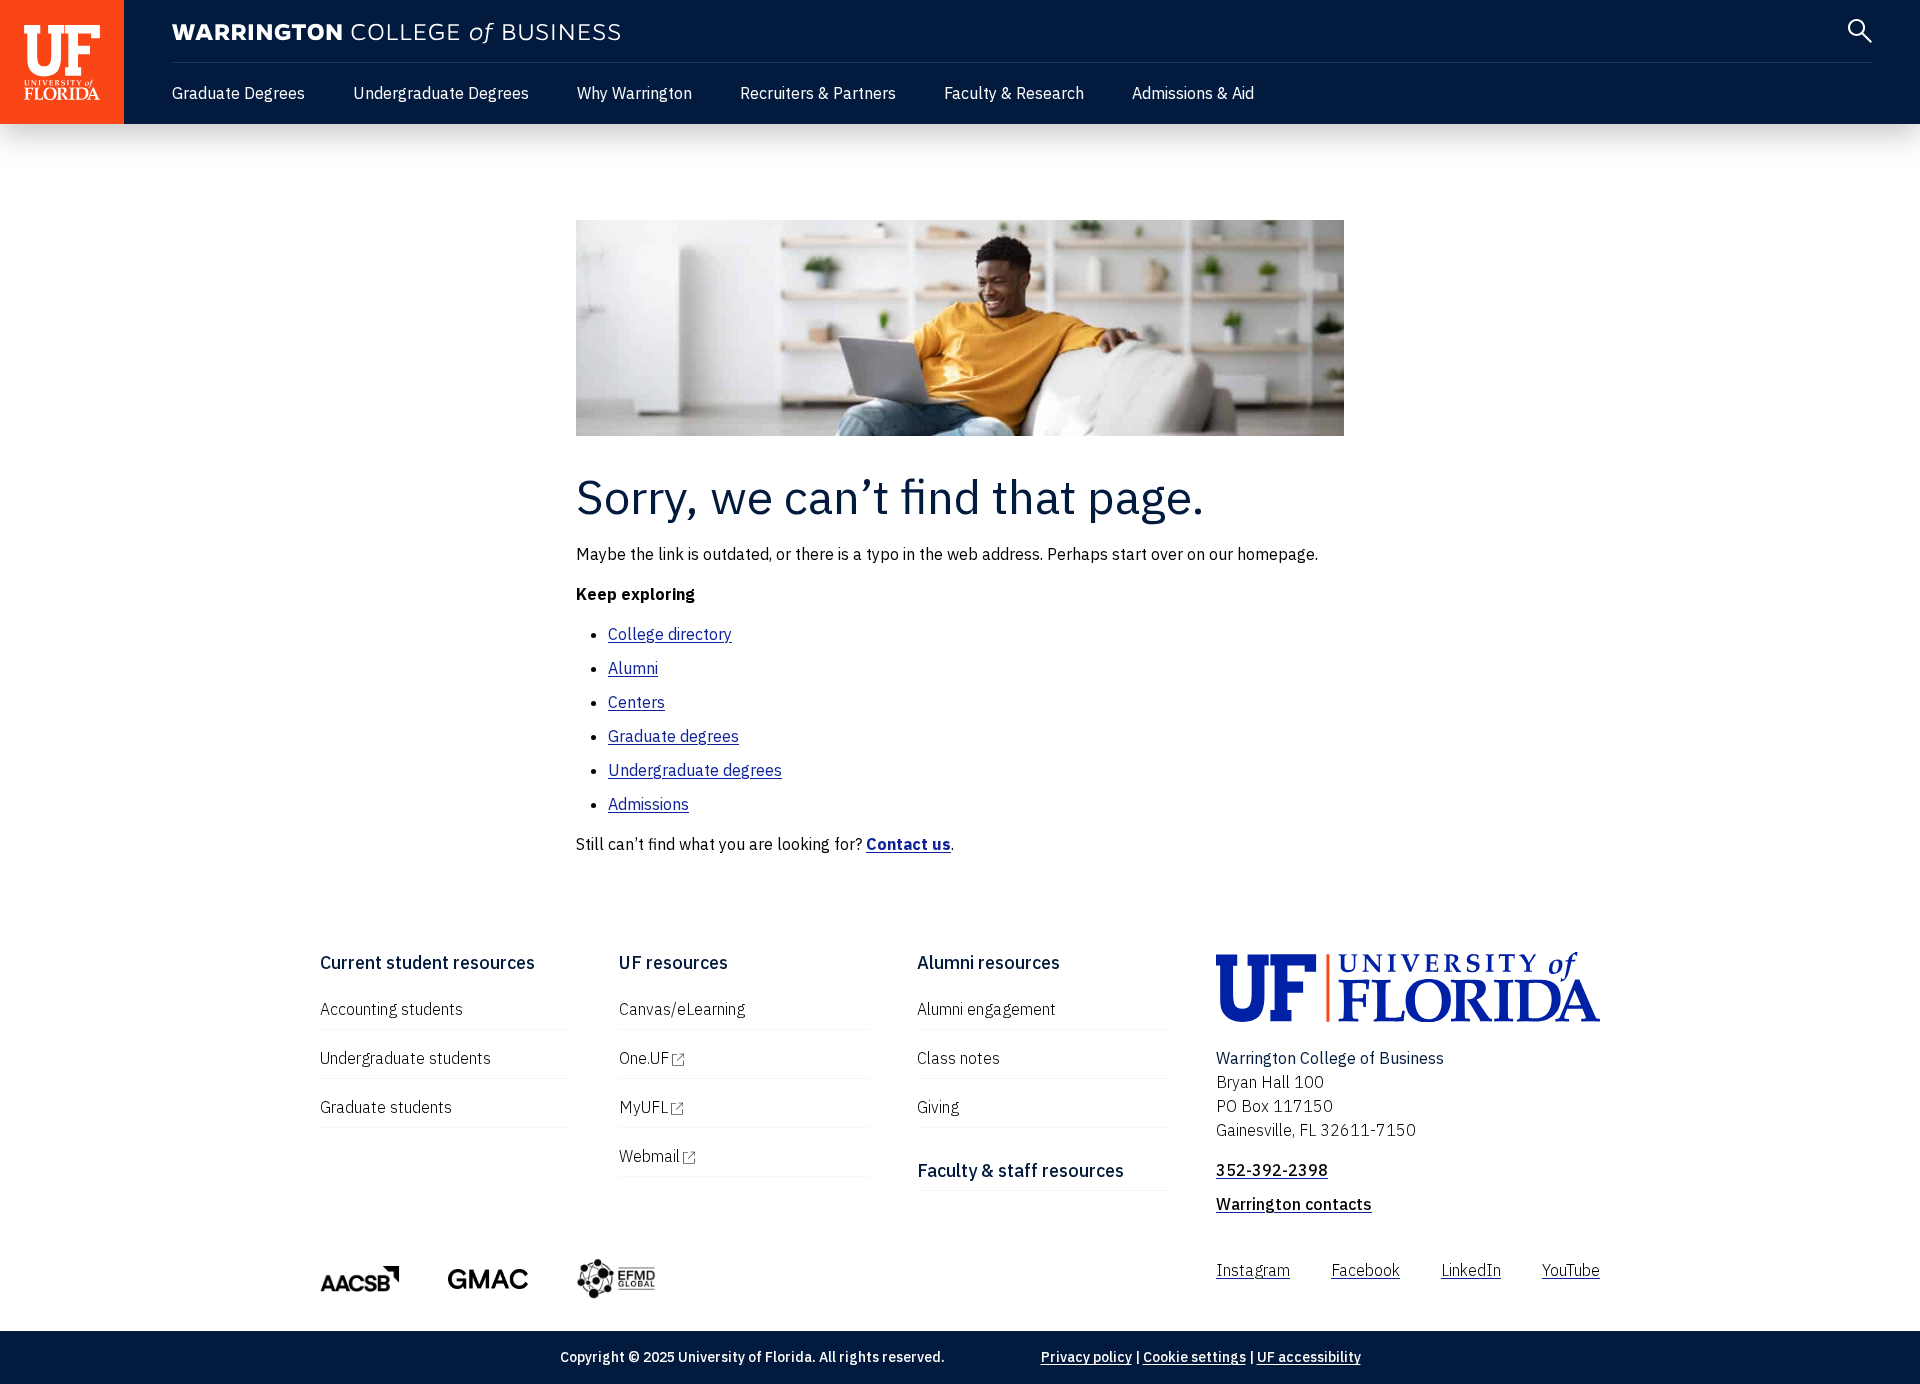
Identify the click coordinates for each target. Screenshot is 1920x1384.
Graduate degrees (673, 736)
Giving (938, 1107)
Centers (636, 702)
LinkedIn (1471, 1270)
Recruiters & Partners (818, 93)
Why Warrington (634, 93)
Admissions (648, 804)
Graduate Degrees (238, 93)
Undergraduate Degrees (441, 93)
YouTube (1571, 1270)
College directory (670, 634)
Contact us (908, 844)
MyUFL (729, 1107)
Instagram (1253, 1270)
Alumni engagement (986, 1009)
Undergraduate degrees (695, 770)
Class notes (958, 1058)
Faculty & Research (1014, 93)
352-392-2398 (1272, 1170)
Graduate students (386, 1107)
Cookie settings (1194, 1357)
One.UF (729, 1058)
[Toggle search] (1860, 31)
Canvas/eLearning (682, 1009)
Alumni (633, 668)
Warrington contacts (1294, 1204)
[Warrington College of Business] (396, 33)
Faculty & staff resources (1020, 1170)
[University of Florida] (62, 62)
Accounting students (391, 1009)
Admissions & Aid (1193, 93)
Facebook (1365, 1270)
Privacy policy (1086, 1357)
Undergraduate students (405, 1058)
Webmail (735, 1156)
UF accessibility (1309, 1357)
